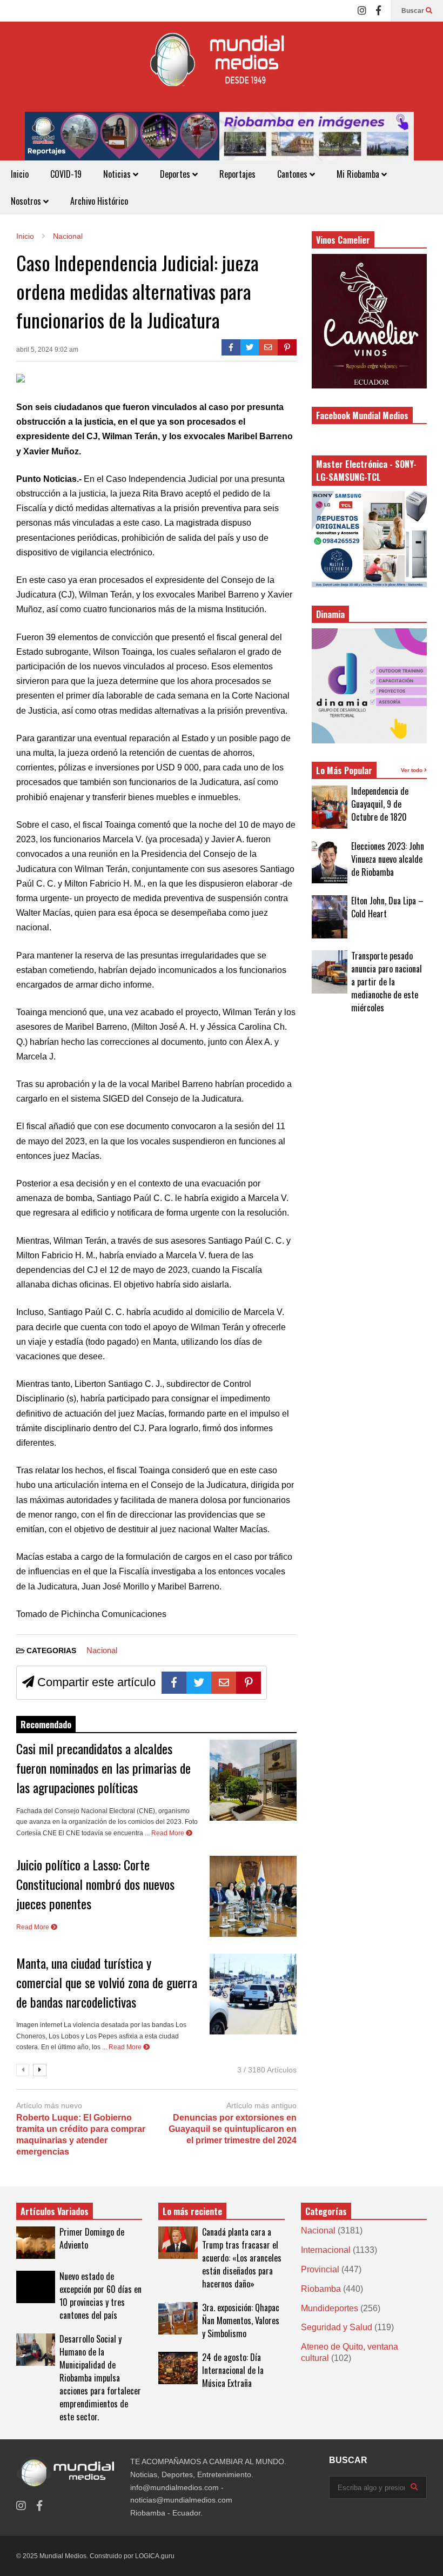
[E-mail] (268, 347)
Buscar (414, 11)
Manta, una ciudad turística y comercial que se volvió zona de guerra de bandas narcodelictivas (107, 1982)
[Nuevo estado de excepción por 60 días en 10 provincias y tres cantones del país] (36, 2287)
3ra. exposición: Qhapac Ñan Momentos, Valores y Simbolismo (241, 2320)
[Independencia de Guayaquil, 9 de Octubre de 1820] (330, 807)
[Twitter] (250, 347)
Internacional (326, 2250)
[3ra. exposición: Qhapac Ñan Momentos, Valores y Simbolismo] (178, 2318)
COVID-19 (66, 174)
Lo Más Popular (344, 770)
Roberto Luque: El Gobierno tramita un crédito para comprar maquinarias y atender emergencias (81, 2134)
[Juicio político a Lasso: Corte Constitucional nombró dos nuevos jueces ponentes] (253, 1896)
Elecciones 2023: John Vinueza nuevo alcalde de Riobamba (388, 859)
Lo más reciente (192, 2211)
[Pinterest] (287, 347)
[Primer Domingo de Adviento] (36, 2243)
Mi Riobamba (359, 174)
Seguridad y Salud (337, 2327)
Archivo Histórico (99, 201)
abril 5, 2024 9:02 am (47, 350)
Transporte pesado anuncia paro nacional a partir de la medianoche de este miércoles (387, 982)
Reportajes (237, 174)
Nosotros (27, 201)
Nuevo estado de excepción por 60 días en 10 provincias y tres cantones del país (100, 2296)
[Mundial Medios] (222, 67)
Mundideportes (330, 2308)
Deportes (176, 174)
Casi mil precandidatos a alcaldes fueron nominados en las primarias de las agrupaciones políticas (103, 1768)
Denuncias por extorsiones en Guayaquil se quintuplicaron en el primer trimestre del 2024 (232, 2129)
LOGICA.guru (155, 2556)
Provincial (320, 2269)
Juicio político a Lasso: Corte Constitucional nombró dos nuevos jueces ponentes (95, 1884)
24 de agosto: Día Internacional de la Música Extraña (233, 2370)
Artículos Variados (55, 2211)
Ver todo (412, 770)
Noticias (118, 174)
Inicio (20, 174)
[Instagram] (362, 11)
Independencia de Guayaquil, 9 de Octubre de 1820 (380, 804)
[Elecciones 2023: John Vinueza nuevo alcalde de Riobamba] (330, 862)
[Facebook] (378, 11)
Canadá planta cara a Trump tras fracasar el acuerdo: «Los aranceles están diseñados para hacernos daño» (242, 2258)
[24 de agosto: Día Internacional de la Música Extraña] (178, 2368)
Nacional (102, 1650)
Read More (169, 1833)
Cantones (293, 174)
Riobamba (321, 2289)
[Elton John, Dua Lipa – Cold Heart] (330, 917)
